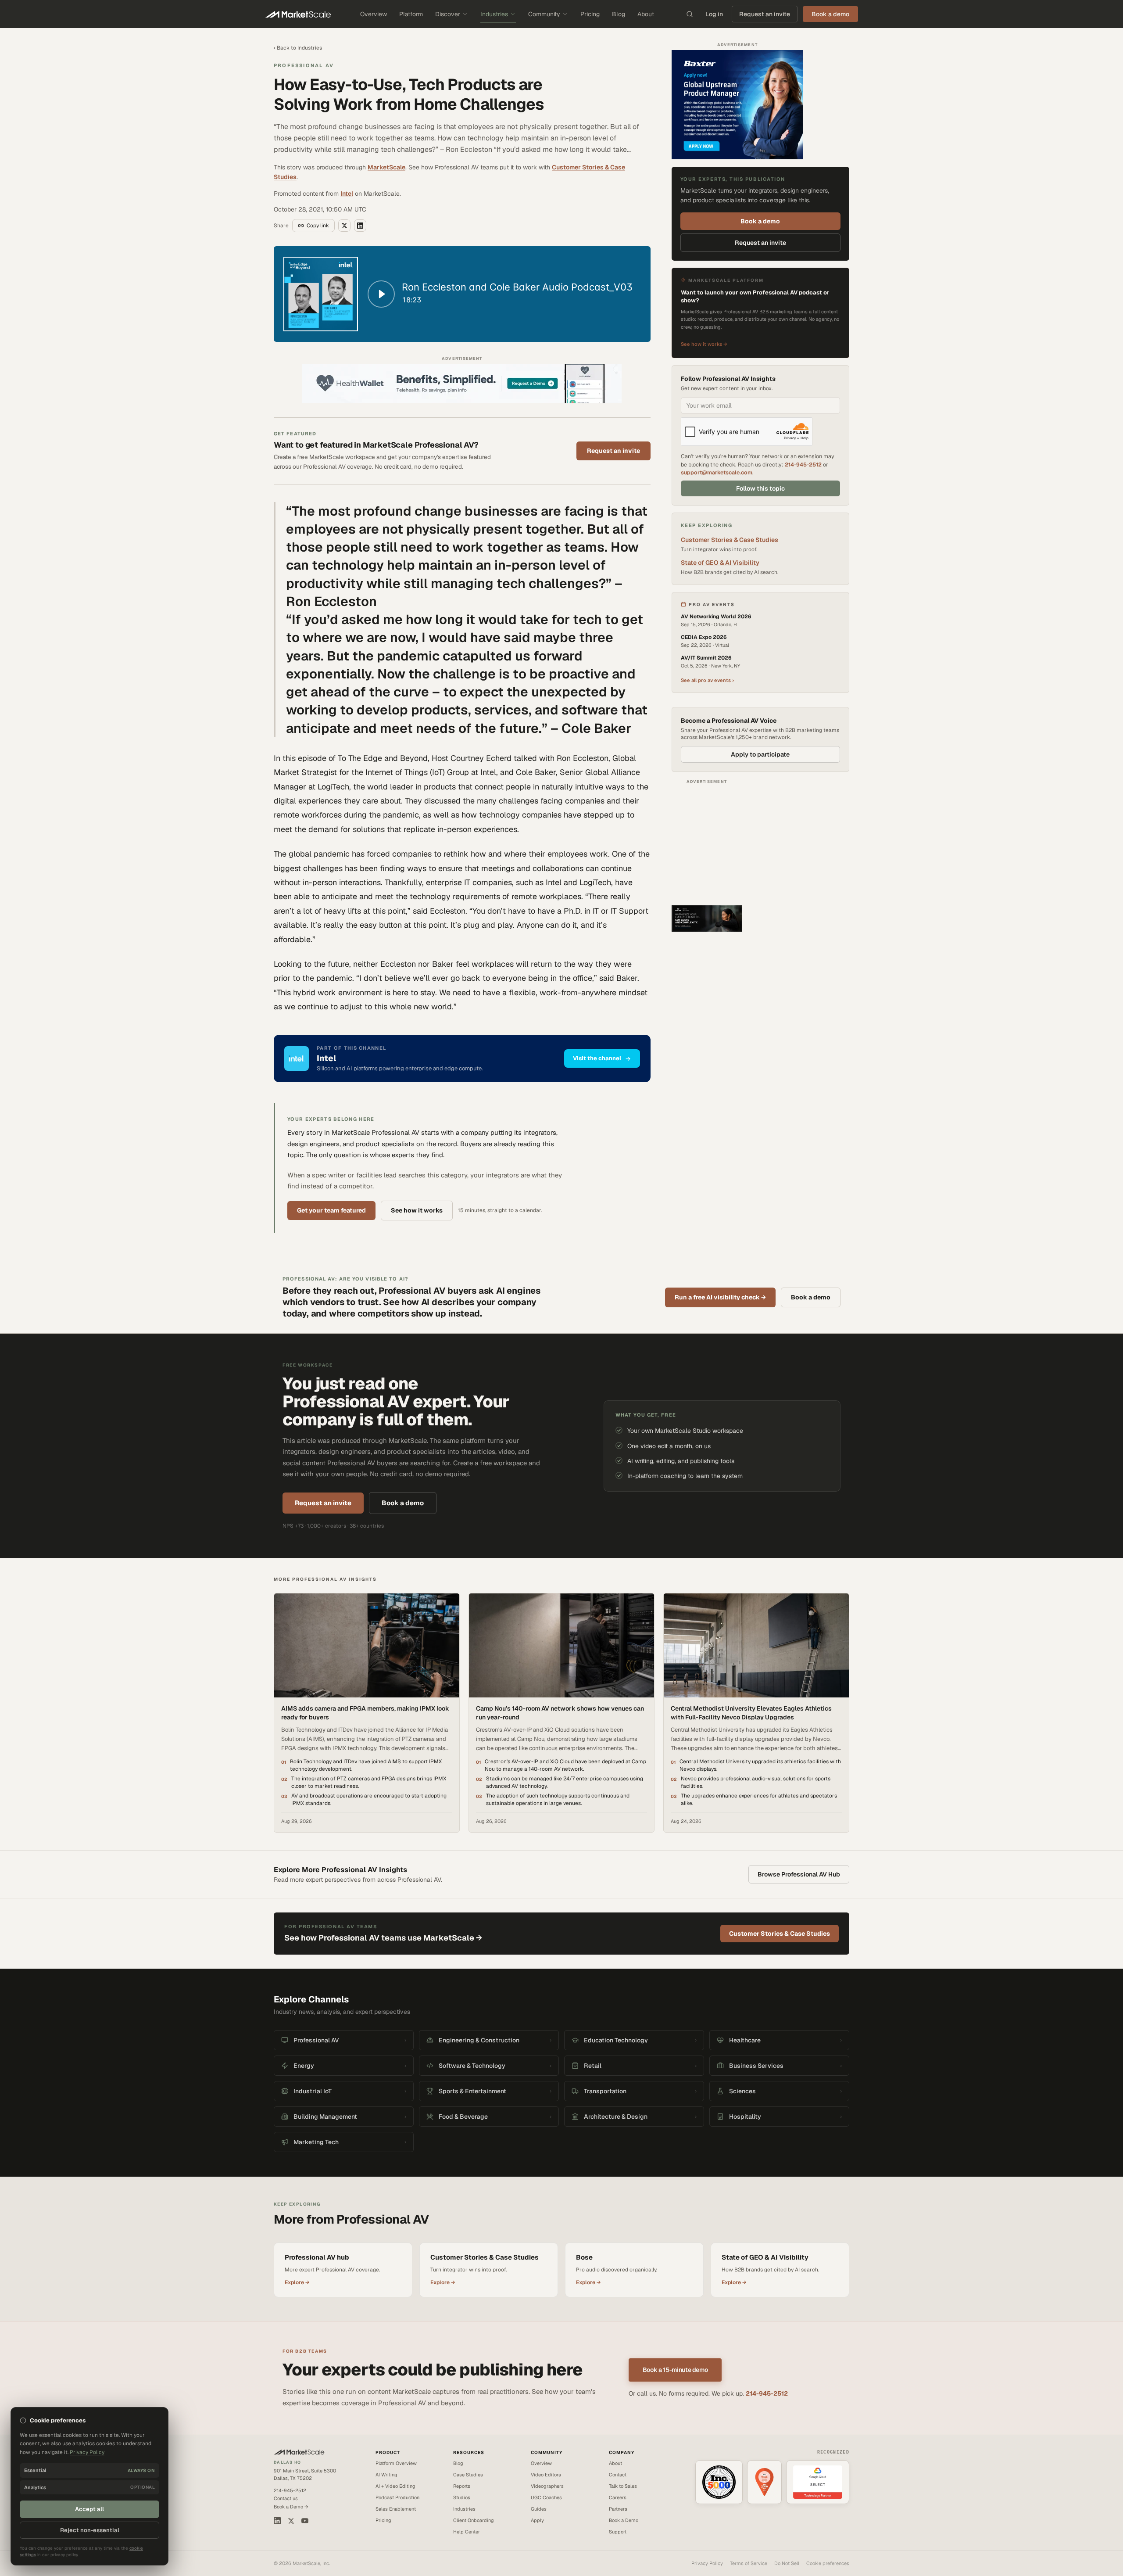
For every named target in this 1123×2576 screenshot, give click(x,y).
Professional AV (304, 65)
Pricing (590, 14)
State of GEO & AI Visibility (720, 563)
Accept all (89, 2509)
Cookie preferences (828, 2563)
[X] (291, 2521)
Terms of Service (749, 2563)
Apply (537, 2520)
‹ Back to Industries (298, 48)
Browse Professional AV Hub (799, 1874)
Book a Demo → (291, 2507)
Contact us (286, 2498)
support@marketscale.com (717, 472)
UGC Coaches (546, 2497)
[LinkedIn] (277, 2521)
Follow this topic (760, 488)
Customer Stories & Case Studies (730, 540)
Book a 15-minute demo (675, 2370)
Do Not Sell (787, 2563)
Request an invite (765, 14)
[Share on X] (344, 226)
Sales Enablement (396, 2509)
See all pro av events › (707, 680)
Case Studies (468, 2475)
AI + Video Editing (395, 2486)
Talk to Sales (623, 2486)
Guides (539, 2509)
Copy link (318, 226)
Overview (374, 14)
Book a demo (760, 221)
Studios (462, 2497)
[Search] (690, 14)
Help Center (467, 2532)
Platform (411, 14)
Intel (347, 194)
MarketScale (386, 167)
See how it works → (704, 344)
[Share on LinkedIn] (360, 226)
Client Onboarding (474, 2520)
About (646, 14)
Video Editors (546, 2475)
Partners (618, 2509)
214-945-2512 (803, 465)
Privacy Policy (707, 2563)
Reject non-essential (90, 2530)
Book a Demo (624, 2520)
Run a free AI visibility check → (720, 1297)
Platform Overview (396, 2463)
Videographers (547, 2486)
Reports (462, 2486)
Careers (618, 2497)
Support (618, 2532)
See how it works (417, 1210)
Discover (448, 14)
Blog (619, 14)
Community (544, 14)
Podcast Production (397, 2497)
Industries (494, 14)
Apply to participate (760, 754)
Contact (618, 2475)
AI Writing (386, 2475)
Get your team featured (331, 1210)
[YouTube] (305, 2521)
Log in (714, 14)
